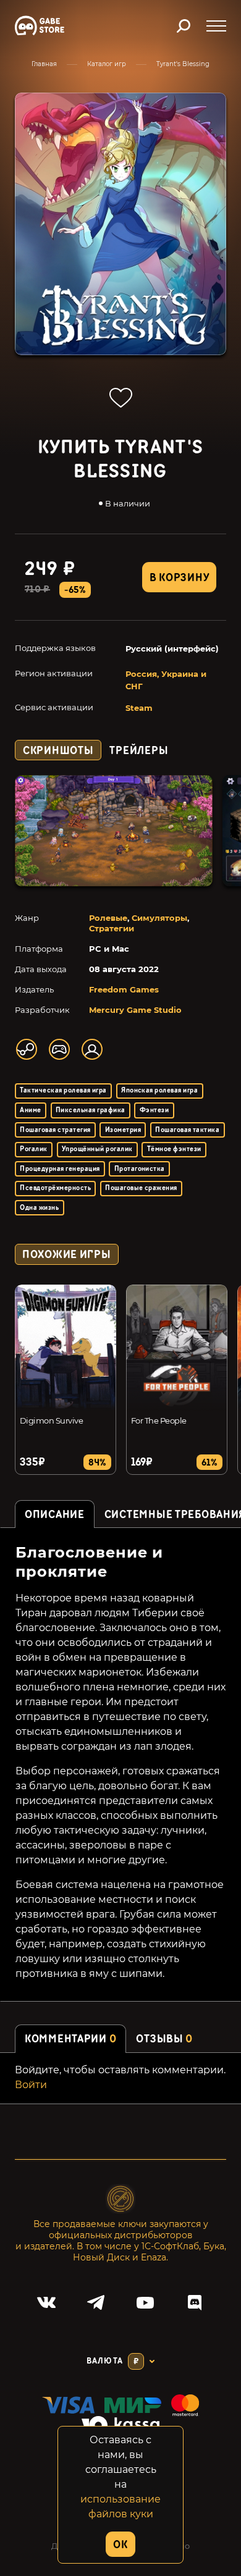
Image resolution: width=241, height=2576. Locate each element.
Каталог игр (107, 64)
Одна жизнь (39, 1208)
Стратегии (112, 928)
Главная (44, 64)
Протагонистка (140, 1169)
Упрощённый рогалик (97, 1149)
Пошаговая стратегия (55, 1130)
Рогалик (33, 1149)
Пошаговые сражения (141, 1188)
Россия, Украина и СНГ (166, 680)
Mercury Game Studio (135, 1010)
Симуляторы (159, 918)
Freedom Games (124, 989)
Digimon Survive (51, 1420)
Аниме (30, 1110)
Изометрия (123, 1130)
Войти (31, 2085)
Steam (139, 708)
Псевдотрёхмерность (55, 1188)
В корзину (179, 578)
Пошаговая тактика (187, 1130)
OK (120, 2545)
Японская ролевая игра (159, 1090)
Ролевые (108, 918)
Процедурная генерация (60, 1169)
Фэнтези (154, 1110)
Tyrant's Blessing (183, 64)
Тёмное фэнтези (174, 1149)
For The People (159, 1420)
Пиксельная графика (91, 1110)
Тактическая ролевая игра (63, 1090)
